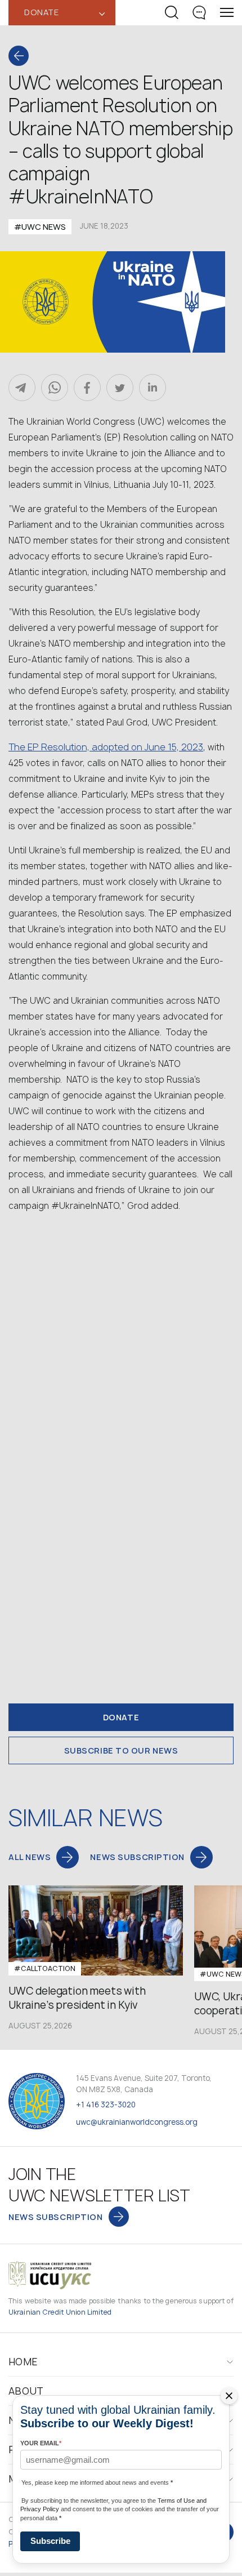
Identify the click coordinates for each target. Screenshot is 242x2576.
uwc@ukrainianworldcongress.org (137, 2122)
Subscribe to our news (121, 1750)
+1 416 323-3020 (106, 2105)
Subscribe (50, 2541)
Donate (121, 1717)
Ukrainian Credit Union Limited (60, 2312)
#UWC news (40, 227)
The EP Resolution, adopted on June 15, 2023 (106, 747)
